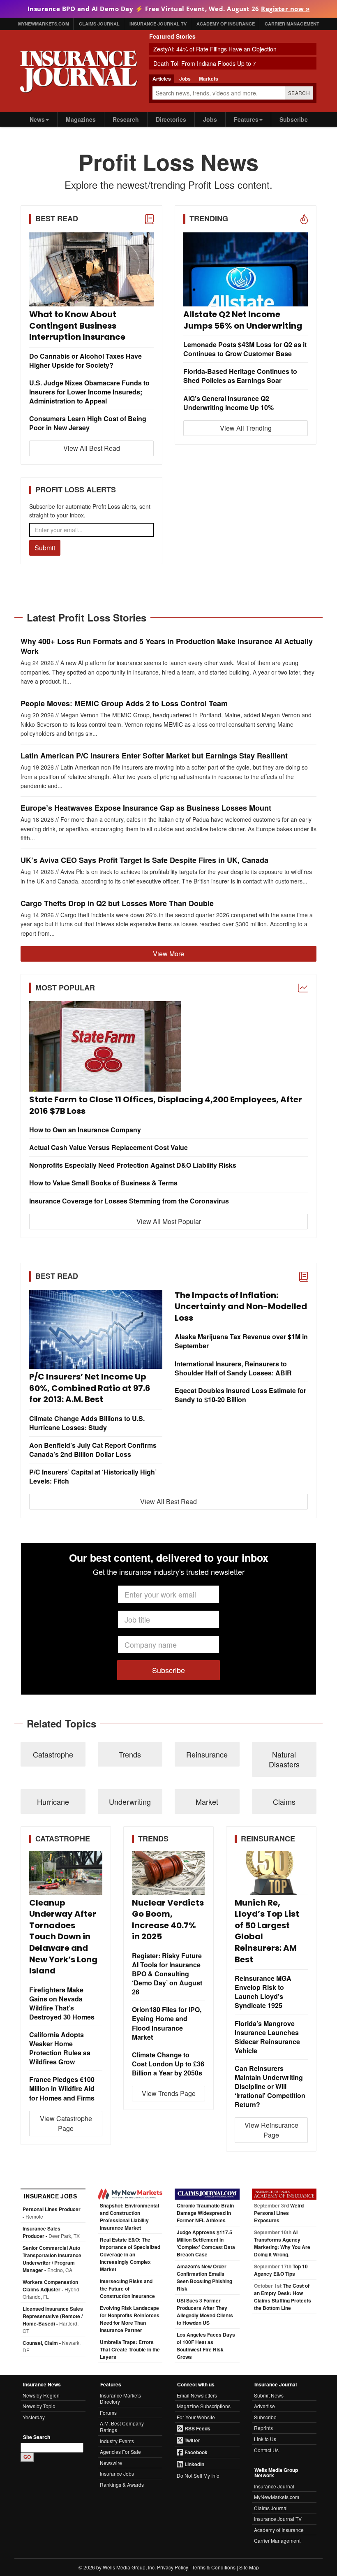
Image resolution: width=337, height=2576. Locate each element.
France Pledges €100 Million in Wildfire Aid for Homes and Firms (62, 2089)
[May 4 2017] (168, 1046)
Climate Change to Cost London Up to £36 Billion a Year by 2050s (168, 2064)
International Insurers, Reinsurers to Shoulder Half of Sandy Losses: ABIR (233, 1368)
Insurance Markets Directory (120, 2399)
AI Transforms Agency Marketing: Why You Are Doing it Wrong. (282, 2243)
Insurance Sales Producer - (51, 2232)
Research (126, 119)
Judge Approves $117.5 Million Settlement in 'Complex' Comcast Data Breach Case (206, 2243)
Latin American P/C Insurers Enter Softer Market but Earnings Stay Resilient (154, 756)
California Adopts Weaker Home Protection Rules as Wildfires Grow (60, 2048)
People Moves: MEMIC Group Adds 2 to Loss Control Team (124, 704)
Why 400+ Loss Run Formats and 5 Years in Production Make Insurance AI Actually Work (167, 647)
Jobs (210, 119)
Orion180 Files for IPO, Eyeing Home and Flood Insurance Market (167, 2023)
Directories (171, 119)
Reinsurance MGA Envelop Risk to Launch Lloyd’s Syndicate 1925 (263, 1992)
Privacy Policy (173, 2567)
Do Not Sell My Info (198, 2475)
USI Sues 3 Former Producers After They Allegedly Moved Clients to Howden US (205, 2312)
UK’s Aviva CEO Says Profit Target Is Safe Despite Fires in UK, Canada (144, 860)
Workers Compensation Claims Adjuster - (52, 2289)
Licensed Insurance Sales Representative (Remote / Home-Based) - (53, 2320)
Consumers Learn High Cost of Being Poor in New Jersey (88, 423)
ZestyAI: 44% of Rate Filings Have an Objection (215, 49)
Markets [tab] (209, 79)
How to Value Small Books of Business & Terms (103, 1183)
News (37, 119)
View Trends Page (169, 2093)
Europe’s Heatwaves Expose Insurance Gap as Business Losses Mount (146, 808)
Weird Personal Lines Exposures (279, 2213)
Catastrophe (53, 1754)
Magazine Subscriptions (204, 2406)
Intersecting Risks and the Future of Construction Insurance (127, 2288)
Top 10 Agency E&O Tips (281, 2270)
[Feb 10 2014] (96, 1330)
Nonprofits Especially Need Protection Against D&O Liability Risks (133, 1165)
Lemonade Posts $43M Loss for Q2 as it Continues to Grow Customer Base (245, 349)
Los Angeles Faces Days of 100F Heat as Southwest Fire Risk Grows (206, 2346)
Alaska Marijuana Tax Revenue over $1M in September (241, 1341)
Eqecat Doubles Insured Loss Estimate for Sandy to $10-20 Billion (240, 1395)
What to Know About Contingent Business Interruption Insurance (77, 326)
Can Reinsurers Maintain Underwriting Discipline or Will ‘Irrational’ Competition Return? (270, 2087)
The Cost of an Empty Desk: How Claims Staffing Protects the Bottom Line (283, 2297)
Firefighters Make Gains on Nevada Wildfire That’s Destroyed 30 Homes (62, 2003)
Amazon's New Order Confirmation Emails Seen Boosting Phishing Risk (204, 2277)
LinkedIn (194, 2464)
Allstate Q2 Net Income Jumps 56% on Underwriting (243, 320)
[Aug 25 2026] (168, 1873)
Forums (108, 2413)
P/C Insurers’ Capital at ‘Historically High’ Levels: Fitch (93, 1477)
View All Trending (246, 428)
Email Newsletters (197, 2395)
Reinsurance (207, 1754)
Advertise (264, 2406)
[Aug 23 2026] (66, 1873)
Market (207, 1802)
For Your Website (196, 2417)
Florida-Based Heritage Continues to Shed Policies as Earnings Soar (240, 376)
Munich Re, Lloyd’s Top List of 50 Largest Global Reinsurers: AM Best (267, 1931)
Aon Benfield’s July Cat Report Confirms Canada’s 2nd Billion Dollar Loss (93, 1450)
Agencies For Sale (120, 2452)
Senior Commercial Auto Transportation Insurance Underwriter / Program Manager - (52, 2259)
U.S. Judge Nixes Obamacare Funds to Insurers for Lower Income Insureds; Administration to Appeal (89, 392)
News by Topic (39, 2406)
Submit (45, 548)
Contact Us (266, 2450)
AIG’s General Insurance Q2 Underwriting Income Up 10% (229, 403)
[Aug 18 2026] (271, 1873)
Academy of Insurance (226, 24)
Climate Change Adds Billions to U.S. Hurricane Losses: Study (87, 1423)
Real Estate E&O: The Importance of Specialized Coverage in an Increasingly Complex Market (130, 2254)
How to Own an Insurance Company (85, 1130)
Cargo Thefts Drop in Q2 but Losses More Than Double (117, 903)
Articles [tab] (162, 79)
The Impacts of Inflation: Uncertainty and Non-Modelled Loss (241, 1307)
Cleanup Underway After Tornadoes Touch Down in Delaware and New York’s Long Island (63, 1937)
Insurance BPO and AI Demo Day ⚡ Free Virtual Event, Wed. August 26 (169, 9)
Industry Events (117, 2441)
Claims (284, 1802)
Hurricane (53, 1802)
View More (168, 954)
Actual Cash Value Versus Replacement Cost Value (108, 1148)
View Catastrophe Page (66, 2123)
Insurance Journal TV (158, 24)
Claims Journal (99, 24)
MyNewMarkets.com (44, 24)
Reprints (263, 2428)
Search (299, 93)
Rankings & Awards (122, 2484)
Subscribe (294, 119)
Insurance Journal (274, 2486)
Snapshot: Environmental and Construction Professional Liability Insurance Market (129, 2217)
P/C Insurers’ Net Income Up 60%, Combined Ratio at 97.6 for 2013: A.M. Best (90, 1388)
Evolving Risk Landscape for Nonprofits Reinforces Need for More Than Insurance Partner (130, 2319)
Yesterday (34, 2417)
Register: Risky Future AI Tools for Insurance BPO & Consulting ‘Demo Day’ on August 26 (167, 1974)
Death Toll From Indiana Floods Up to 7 (205, 63)
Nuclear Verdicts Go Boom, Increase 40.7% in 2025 (168, 1920)
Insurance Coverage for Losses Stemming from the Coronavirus (129, 1201)
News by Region (41, 2395)
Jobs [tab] (185, 79)
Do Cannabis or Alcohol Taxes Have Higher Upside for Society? (85, 361)
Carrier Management (292, 24)
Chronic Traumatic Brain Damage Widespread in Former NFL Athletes (205, 2213)
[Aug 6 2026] (246, 269)
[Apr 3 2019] (91, 269)
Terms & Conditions (214, 2567)
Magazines (81, 119)
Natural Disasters (284, 1759)
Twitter (192, 2440)
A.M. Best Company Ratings (122, 2426)
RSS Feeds (197, 2428)
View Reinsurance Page (271, 2130)
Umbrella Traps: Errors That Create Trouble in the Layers (130, 2349)
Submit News (269, 2395)
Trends (130, 1754)
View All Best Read (92, 448)
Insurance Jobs (117, 2473)
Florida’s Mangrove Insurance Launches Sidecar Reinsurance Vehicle (267, 2037)
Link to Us (265, 2439)
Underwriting (130, 1802)
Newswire (111, 2463)
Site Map (249, 2567)
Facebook (195, 2452)
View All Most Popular (169, 1221)
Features (246, 119)
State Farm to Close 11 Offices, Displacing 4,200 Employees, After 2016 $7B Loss (166, 1105)
